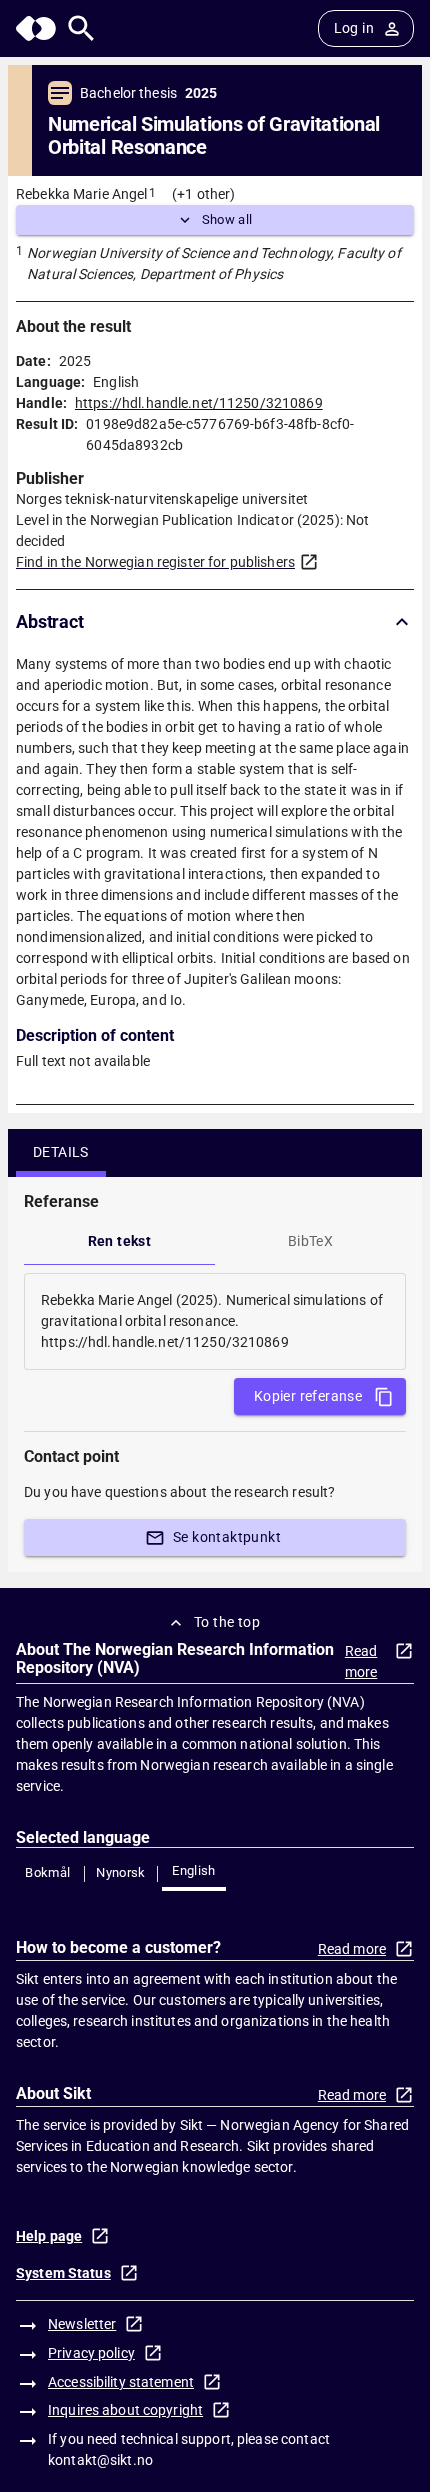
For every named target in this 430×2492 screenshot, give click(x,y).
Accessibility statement (121, 2382)
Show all (227, 219)
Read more (361, 1661)
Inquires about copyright (125, 2410)
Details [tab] (61, 1152)
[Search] (81, 28)
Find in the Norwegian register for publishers (155, 562)
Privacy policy (91, 2353)
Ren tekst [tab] (120, 1241)
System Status (63, 2273)
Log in (354, 28)
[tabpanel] (215, 1321)
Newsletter (82, 2324)
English (194, 1870)
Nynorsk (121, 1872)
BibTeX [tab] (310, 1241)
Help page (49, 2236)
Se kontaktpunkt (227, 1537)
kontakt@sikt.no (100, 2460)
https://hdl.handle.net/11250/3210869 (199, 403)
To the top (227, 1622)
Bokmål (47, 1872)
